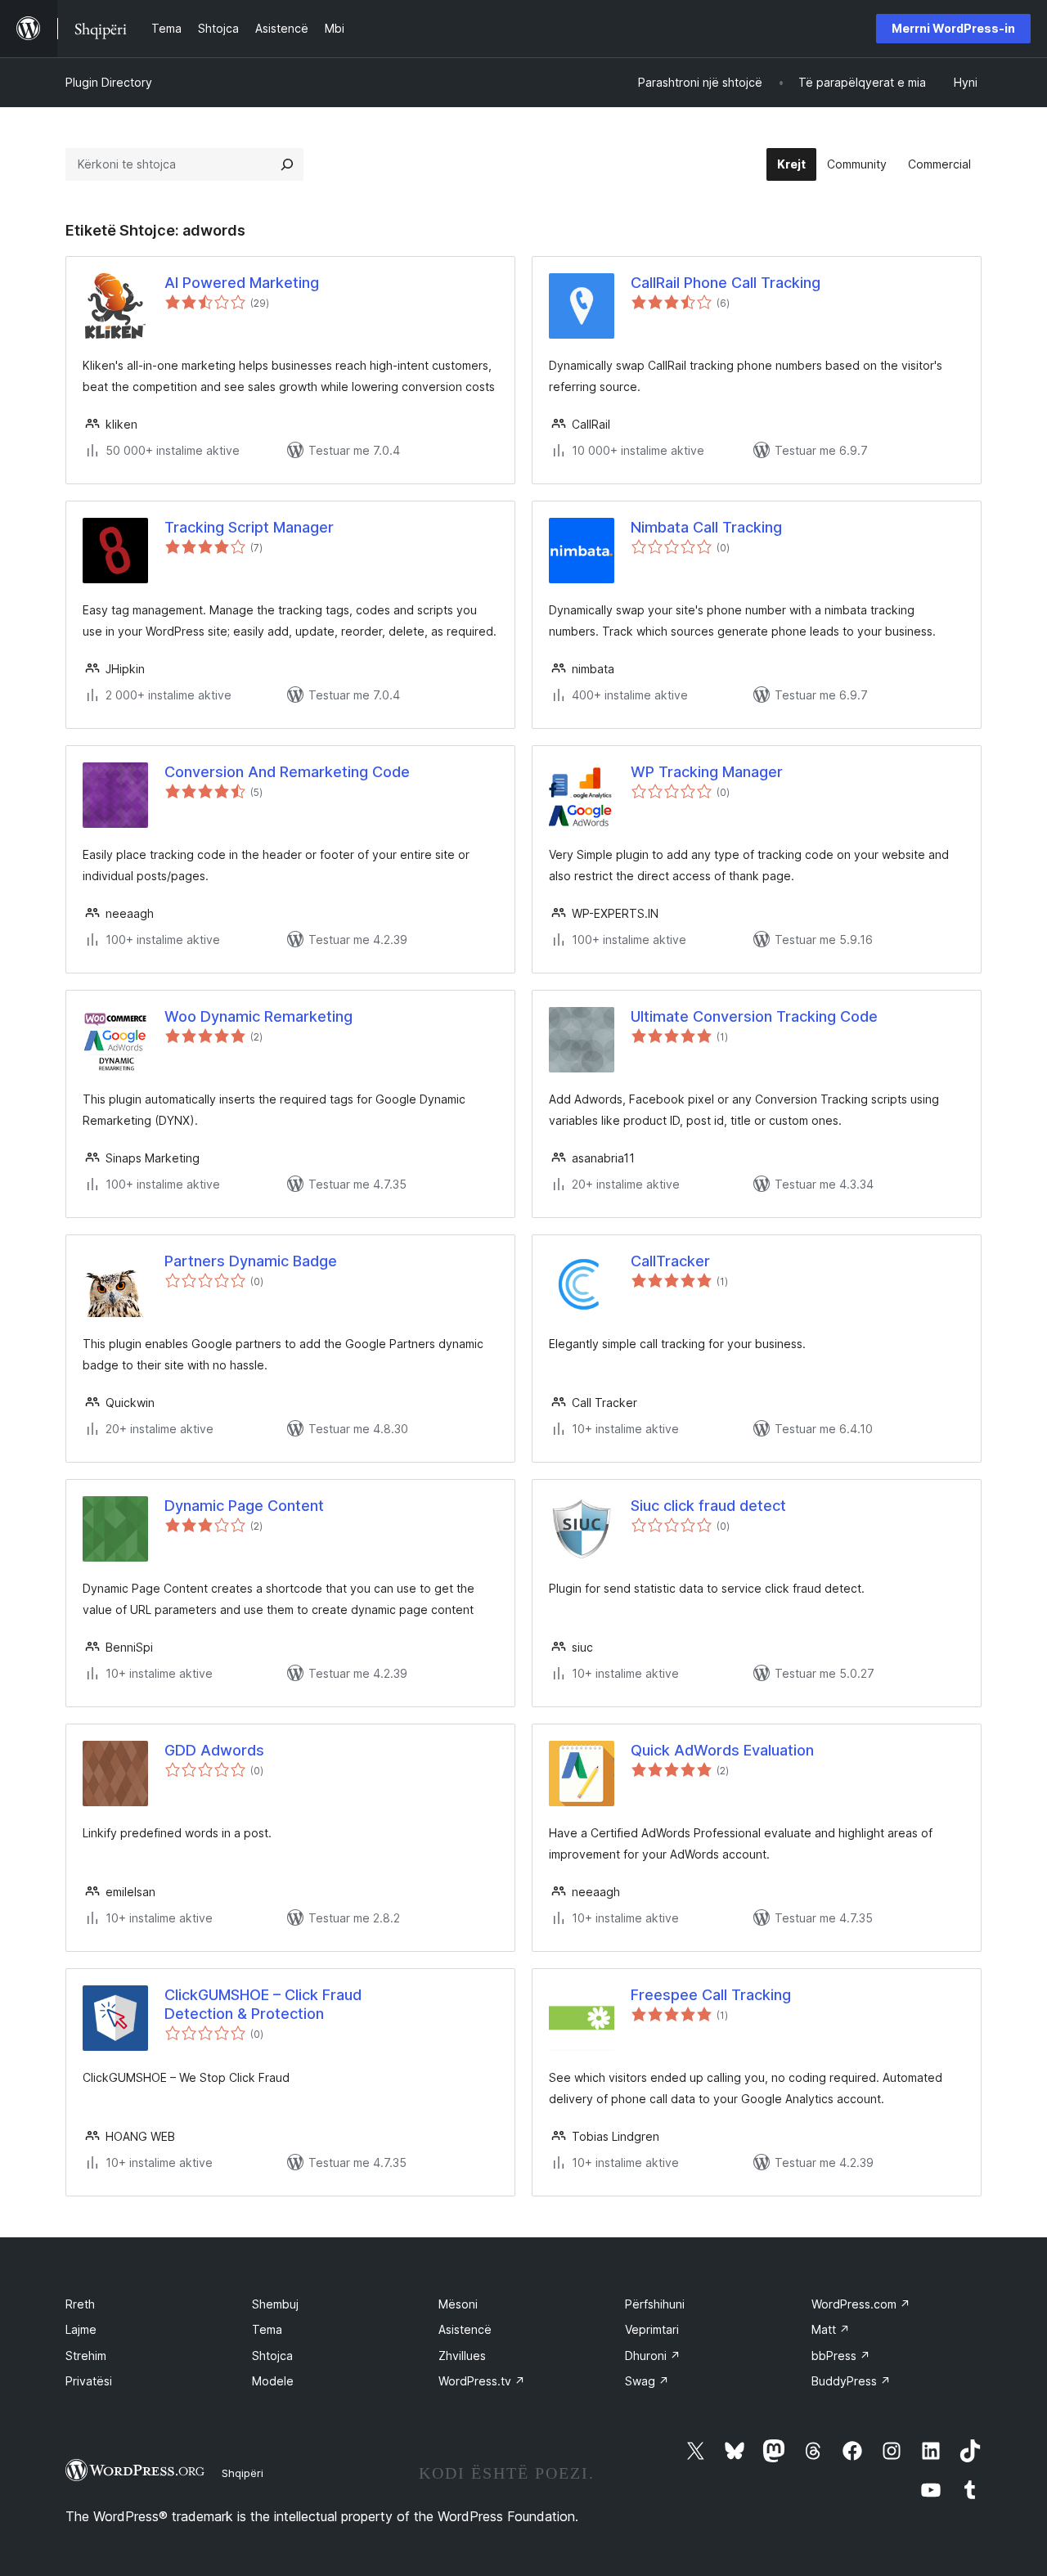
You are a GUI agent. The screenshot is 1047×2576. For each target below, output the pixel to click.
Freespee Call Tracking (711, 1995)
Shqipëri (243, 2473)
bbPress (841, 2356)
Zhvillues (462, 2356)
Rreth (80, 2304)
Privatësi (89, 2381)
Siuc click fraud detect (708, 1506)
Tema (267, 2329)
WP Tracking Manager (707, 772)
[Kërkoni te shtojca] (287, 164)
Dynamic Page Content (244, 1506)
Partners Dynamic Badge (251, 1261)
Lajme (81, 2329)
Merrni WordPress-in (953, 28)
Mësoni (458, 2304)
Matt (831, 2329)
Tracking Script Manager (249, 527)
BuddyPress (851, 2381)
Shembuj (275, 2304)
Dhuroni (653, 2356)
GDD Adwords (214, 1750)
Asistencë (465, 2329)
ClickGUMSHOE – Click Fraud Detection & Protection (263, 2004)
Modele (273, 2381)
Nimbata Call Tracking (706, 527)
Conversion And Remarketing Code (287, 772)
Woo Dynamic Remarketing (258, 1016)
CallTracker (670, 1261)
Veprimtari (652, 2329)
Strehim (86, 2356)
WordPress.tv (482, 2381)
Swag (647, 2381)
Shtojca (272, 2356)
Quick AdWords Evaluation (722, 1750)
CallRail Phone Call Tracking (726, 283)
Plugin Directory (109, 82)
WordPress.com (861, 2304)
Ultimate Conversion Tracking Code (754, 1016)
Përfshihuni (655, 2304)
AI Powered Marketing (242, 283)
